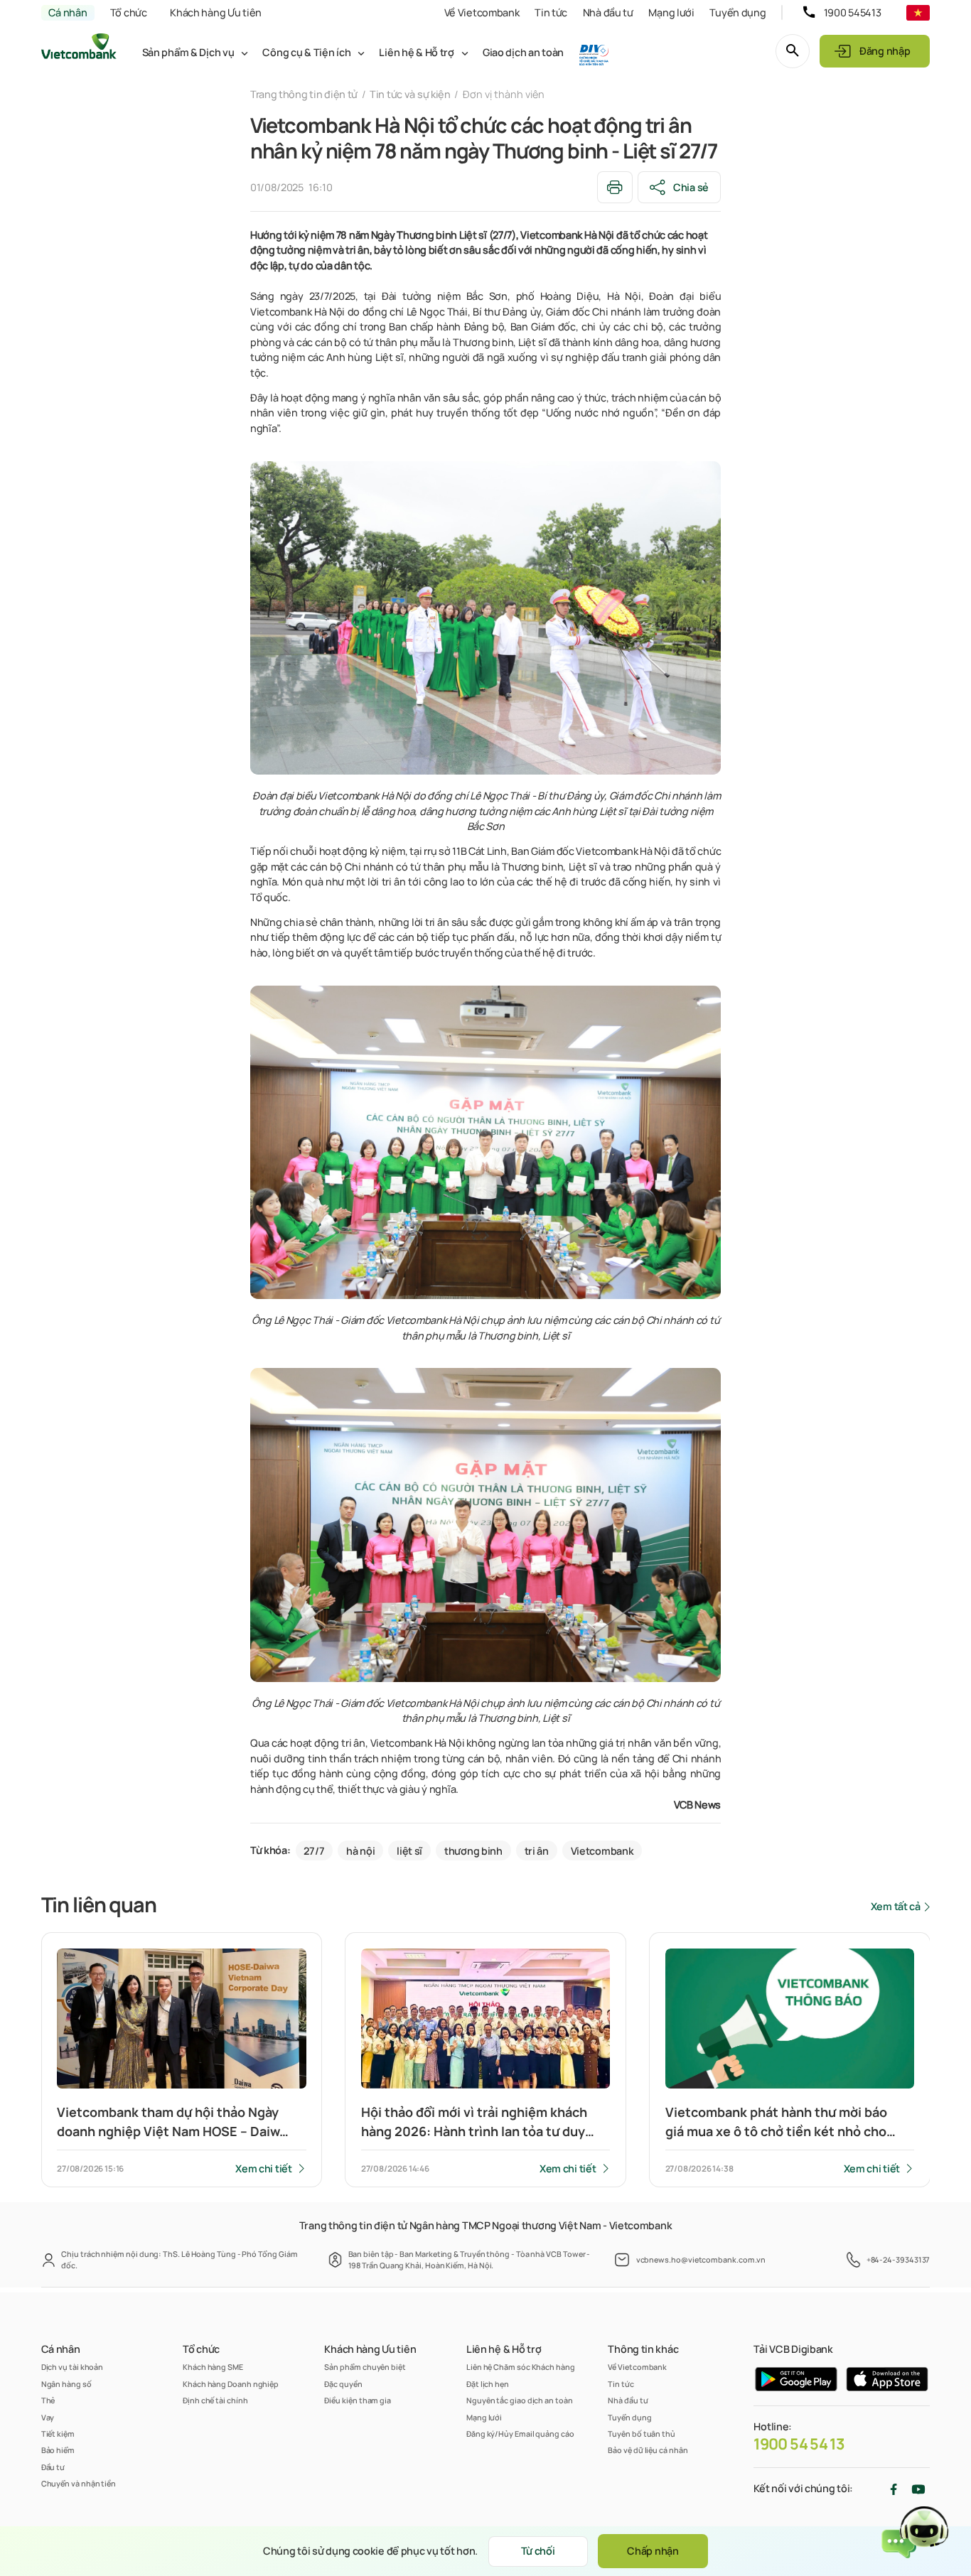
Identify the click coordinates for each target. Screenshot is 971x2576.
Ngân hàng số (66, 2384)
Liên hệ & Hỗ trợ (416, 52)
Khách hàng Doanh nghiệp (231, 2384)
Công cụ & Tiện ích (306, 52)
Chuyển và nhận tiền (79, 2483)
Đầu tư (53, 2467)
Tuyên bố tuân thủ (642, 2434)
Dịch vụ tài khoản (73, 2367)
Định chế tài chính (215, 2400)
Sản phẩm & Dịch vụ (188, 52)
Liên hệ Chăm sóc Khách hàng (521, 2367)
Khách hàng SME (213, 2367)
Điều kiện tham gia (358, 2400)
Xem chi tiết (264, 2168)
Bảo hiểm (58, 2450)
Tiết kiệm (58, 2434)
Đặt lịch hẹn (488, 2384)
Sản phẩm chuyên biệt (365, 2367)
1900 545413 (853, 12)
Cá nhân (68, 12)
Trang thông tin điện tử (304, 94)
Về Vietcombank (482, 12)
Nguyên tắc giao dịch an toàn (520, 2400)
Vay (48, 2417)
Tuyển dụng (737, 12)
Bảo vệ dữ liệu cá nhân (648, 2450)
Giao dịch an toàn (523, 52)
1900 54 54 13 (799, 2444)
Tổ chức (129, 12)
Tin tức (551, 12)
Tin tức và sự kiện (410, 94)
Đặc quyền (343, 2384)
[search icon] (793, 51)
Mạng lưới (671, 12)
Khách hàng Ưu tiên (216, 12)
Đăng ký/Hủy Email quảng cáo (520, 2434)
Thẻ (48, 2400)
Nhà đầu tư (608, 12)
